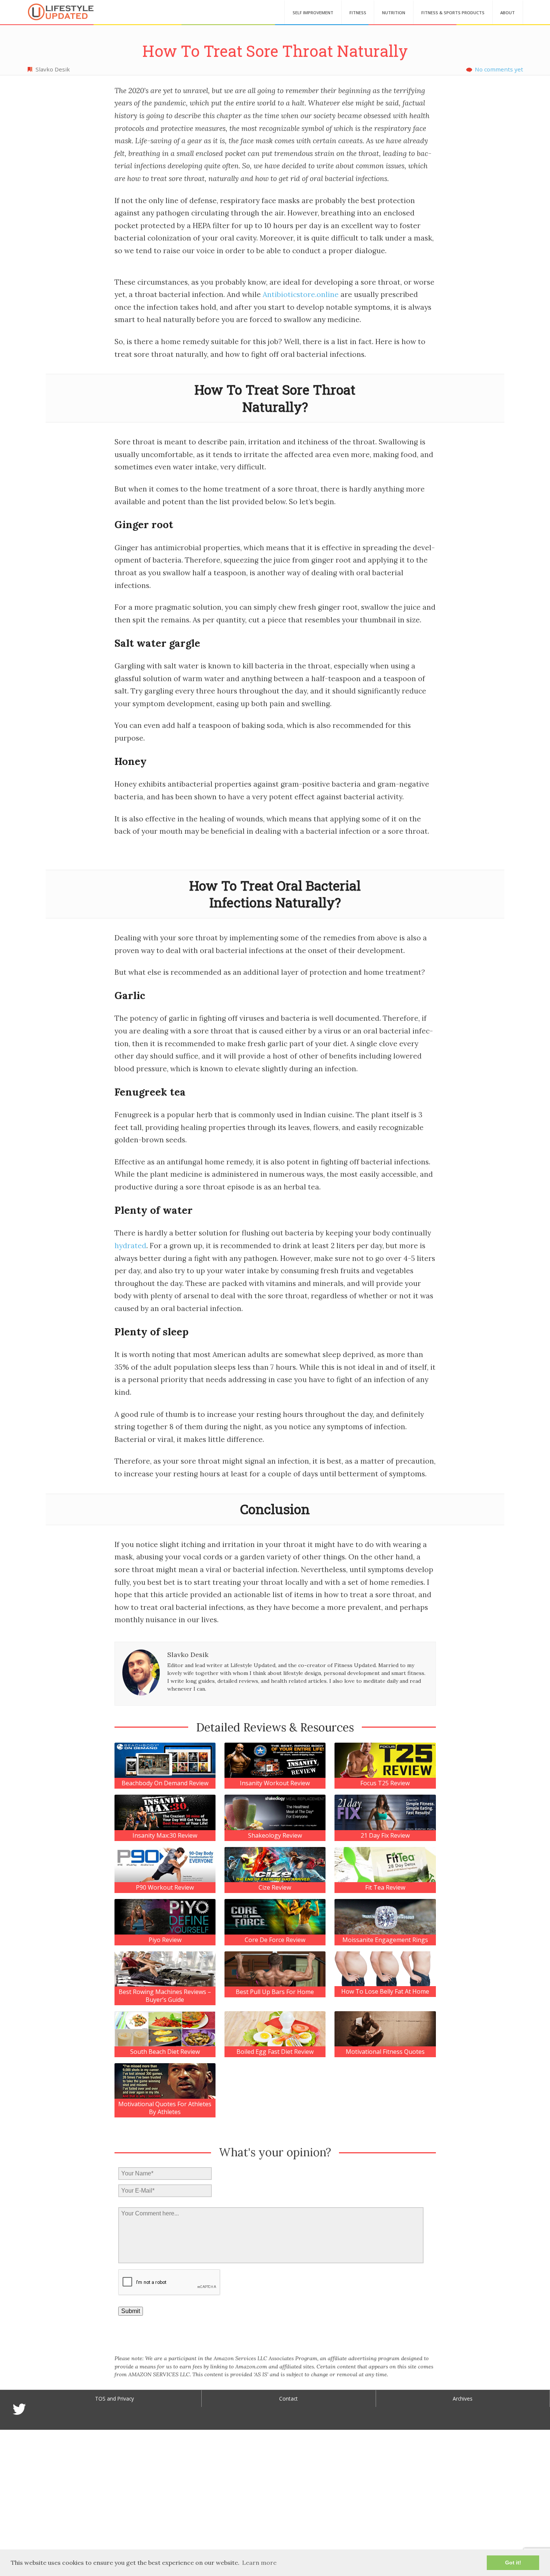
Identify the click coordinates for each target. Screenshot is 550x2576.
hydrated (130, 1246)
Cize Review (275, 1888)
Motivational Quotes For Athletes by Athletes (165, 2108)
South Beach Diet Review (165, 2052)
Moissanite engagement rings (385, 1940)
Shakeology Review (275, 1836)
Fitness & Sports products (453, 13)
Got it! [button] (513, 2563)
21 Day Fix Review (385, 1836)
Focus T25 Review (385, 1783)
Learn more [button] (259, 2563)
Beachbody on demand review (165, 1783)
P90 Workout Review (165, 1888)
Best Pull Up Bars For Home (275, 1992)
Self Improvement (313, 13)
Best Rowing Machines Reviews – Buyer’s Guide (165, 1996)
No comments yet (499, 69)
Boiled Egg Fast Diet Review (275, 2052)
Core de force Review (275, 1940)
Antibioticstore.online (301, 294)
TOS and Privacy (114, 2399)
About (508, 13)
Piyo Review (165, 1940)
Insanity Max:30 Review (165, 1836)
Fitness (358, 13)
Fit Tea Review (385, 1888)
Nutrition (394, 13)
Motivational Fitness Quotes (385, 2052)
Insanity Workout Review (275, 1783)
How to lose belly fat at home (385, 1992)
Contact (288, 2399)
